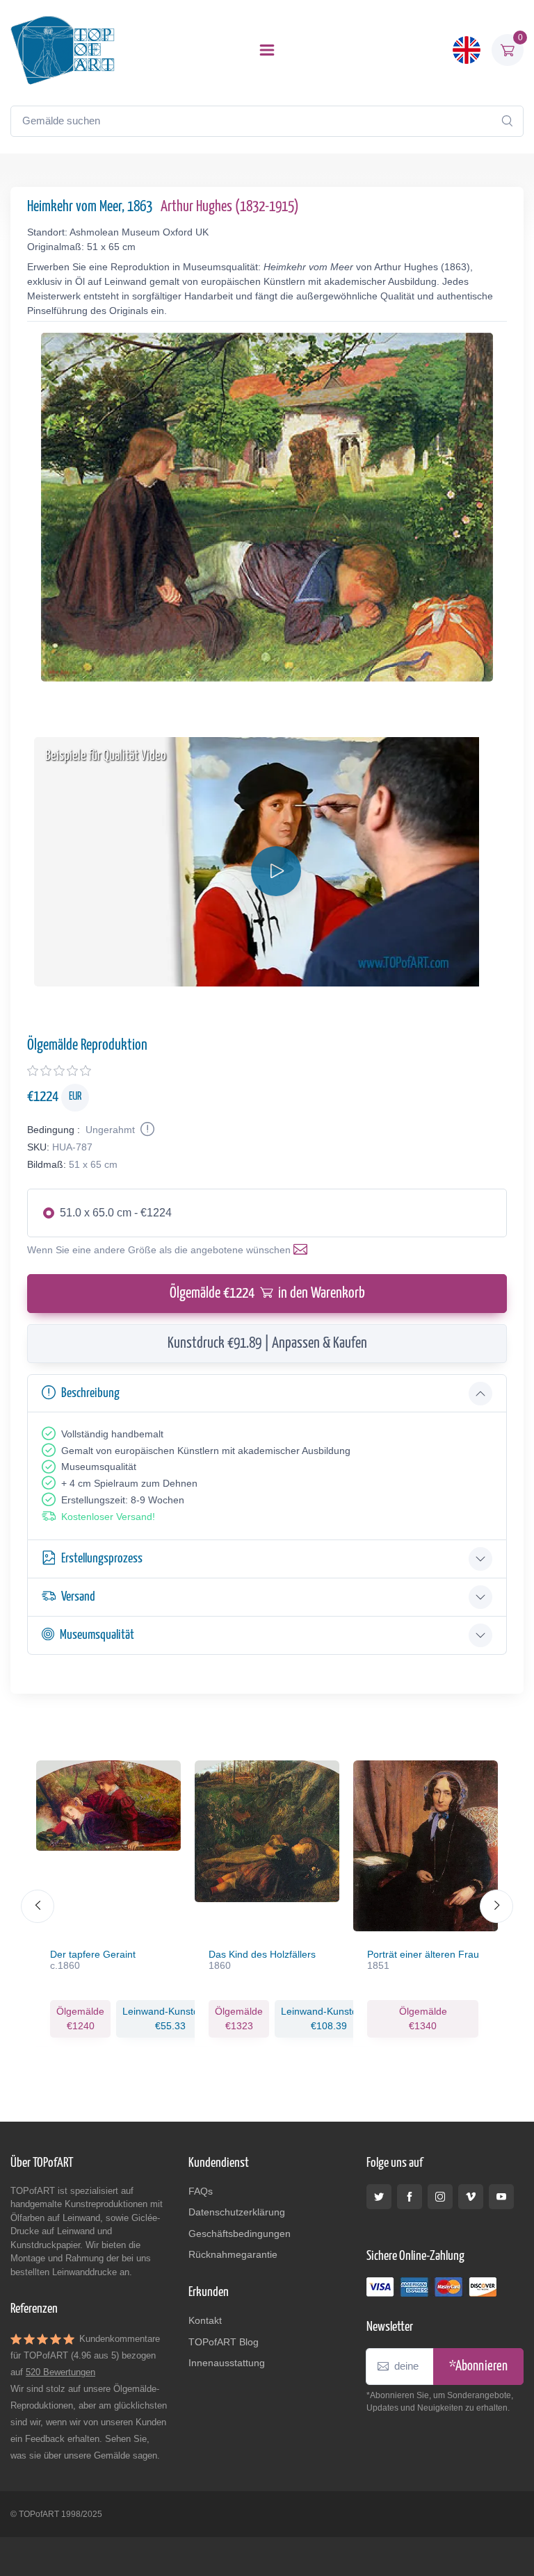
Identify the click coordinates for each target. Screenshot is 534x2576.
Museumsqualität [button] (97, 1635)
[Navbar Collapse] (267, 50)
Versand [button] (78, 1597)
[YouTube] (501, 2197)
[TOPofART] (63, 50)
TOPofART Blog (224, 2342)
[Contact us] (303, 1250)
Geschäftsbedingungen (240, 2234)
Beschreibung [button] (90, 1393)
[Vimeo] (471, 2197)
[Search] (507, 121)
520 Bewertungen (60, 2372)
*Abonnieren (478, 2367)
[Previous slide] (38, 1906)
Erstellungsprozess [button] (102, 1559)
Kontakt (205, 2320)
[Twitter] (379, 2197)
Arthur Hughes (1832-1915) (230, 207)
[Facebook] (410, 2197)
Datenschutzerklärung (237, 2212)
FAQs (201, 2191)
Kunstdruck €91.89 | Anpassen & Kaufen (267, 1344)
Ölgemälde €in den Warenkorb (267, 1294)
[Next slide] (496, 1906)
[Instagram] (440, 2197)
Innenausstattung (227, 2363)
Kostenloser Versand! (108, 1517)
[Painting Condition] (146, 1130)
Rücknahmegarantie (233, 2254)
